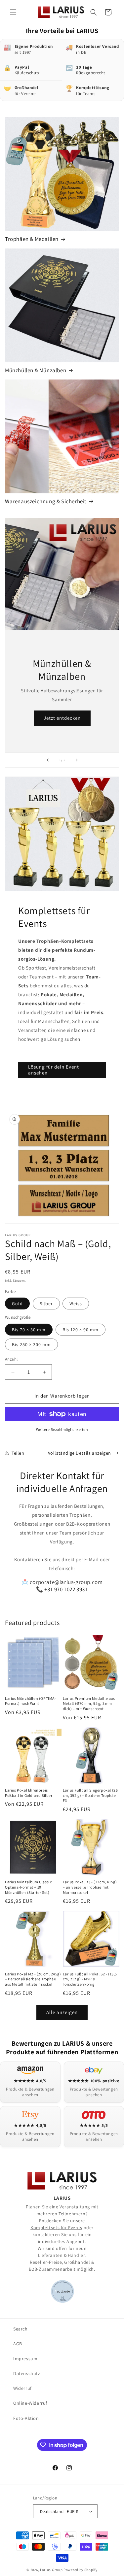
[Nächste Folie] (77, 760)
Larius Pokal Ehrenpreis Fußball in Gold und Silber (29, 1793)
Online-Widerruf (30, 2403)
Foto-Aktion (26, 2418)
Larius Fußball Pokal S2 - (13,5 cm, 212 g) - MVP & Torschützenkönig (90, 1979)
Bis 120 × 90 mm (81, 1330)
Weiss (76, 1304)
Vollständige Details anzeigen (80, 1453)
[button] (13, 12)
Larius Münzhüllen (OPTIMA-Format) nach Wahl (31, 1701)
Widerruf (22, 2388)
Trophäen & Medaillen (32, 239)
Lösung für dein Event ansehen (54, 1070)
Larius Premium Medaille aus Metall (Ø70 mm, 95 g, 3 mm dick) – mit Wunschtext (89, 1703)
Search (21, 2329)
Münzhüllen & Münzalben (36, 370)
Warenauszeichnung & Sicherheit (46, 501)
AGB (18, 2344)
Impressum (25, 2359)
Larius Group (51, 2570)
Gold (17, 1304)
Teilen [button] (18, 1453)
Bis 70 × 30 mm (29, 1330)
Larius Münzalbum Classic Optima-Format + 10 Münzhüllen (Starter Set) (28, 1887)
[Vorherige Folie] (48, 760)
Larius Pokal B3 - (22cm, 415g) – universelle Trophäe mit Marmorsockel (90, 1887)
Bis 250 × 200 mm (31, 1344)
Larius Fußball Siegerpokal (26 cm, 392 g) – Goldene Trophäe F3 (90, 1795)
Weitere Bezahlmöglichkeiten (62, 1429)
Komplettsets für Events (56, 2228)
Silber (46, 1304)
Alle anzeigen (62, 2012)
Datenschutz (27, 2373)
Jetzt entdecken (62, 718)
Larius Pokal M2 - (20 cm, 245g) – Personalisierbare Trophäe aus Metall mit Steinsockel (33, 1979)
